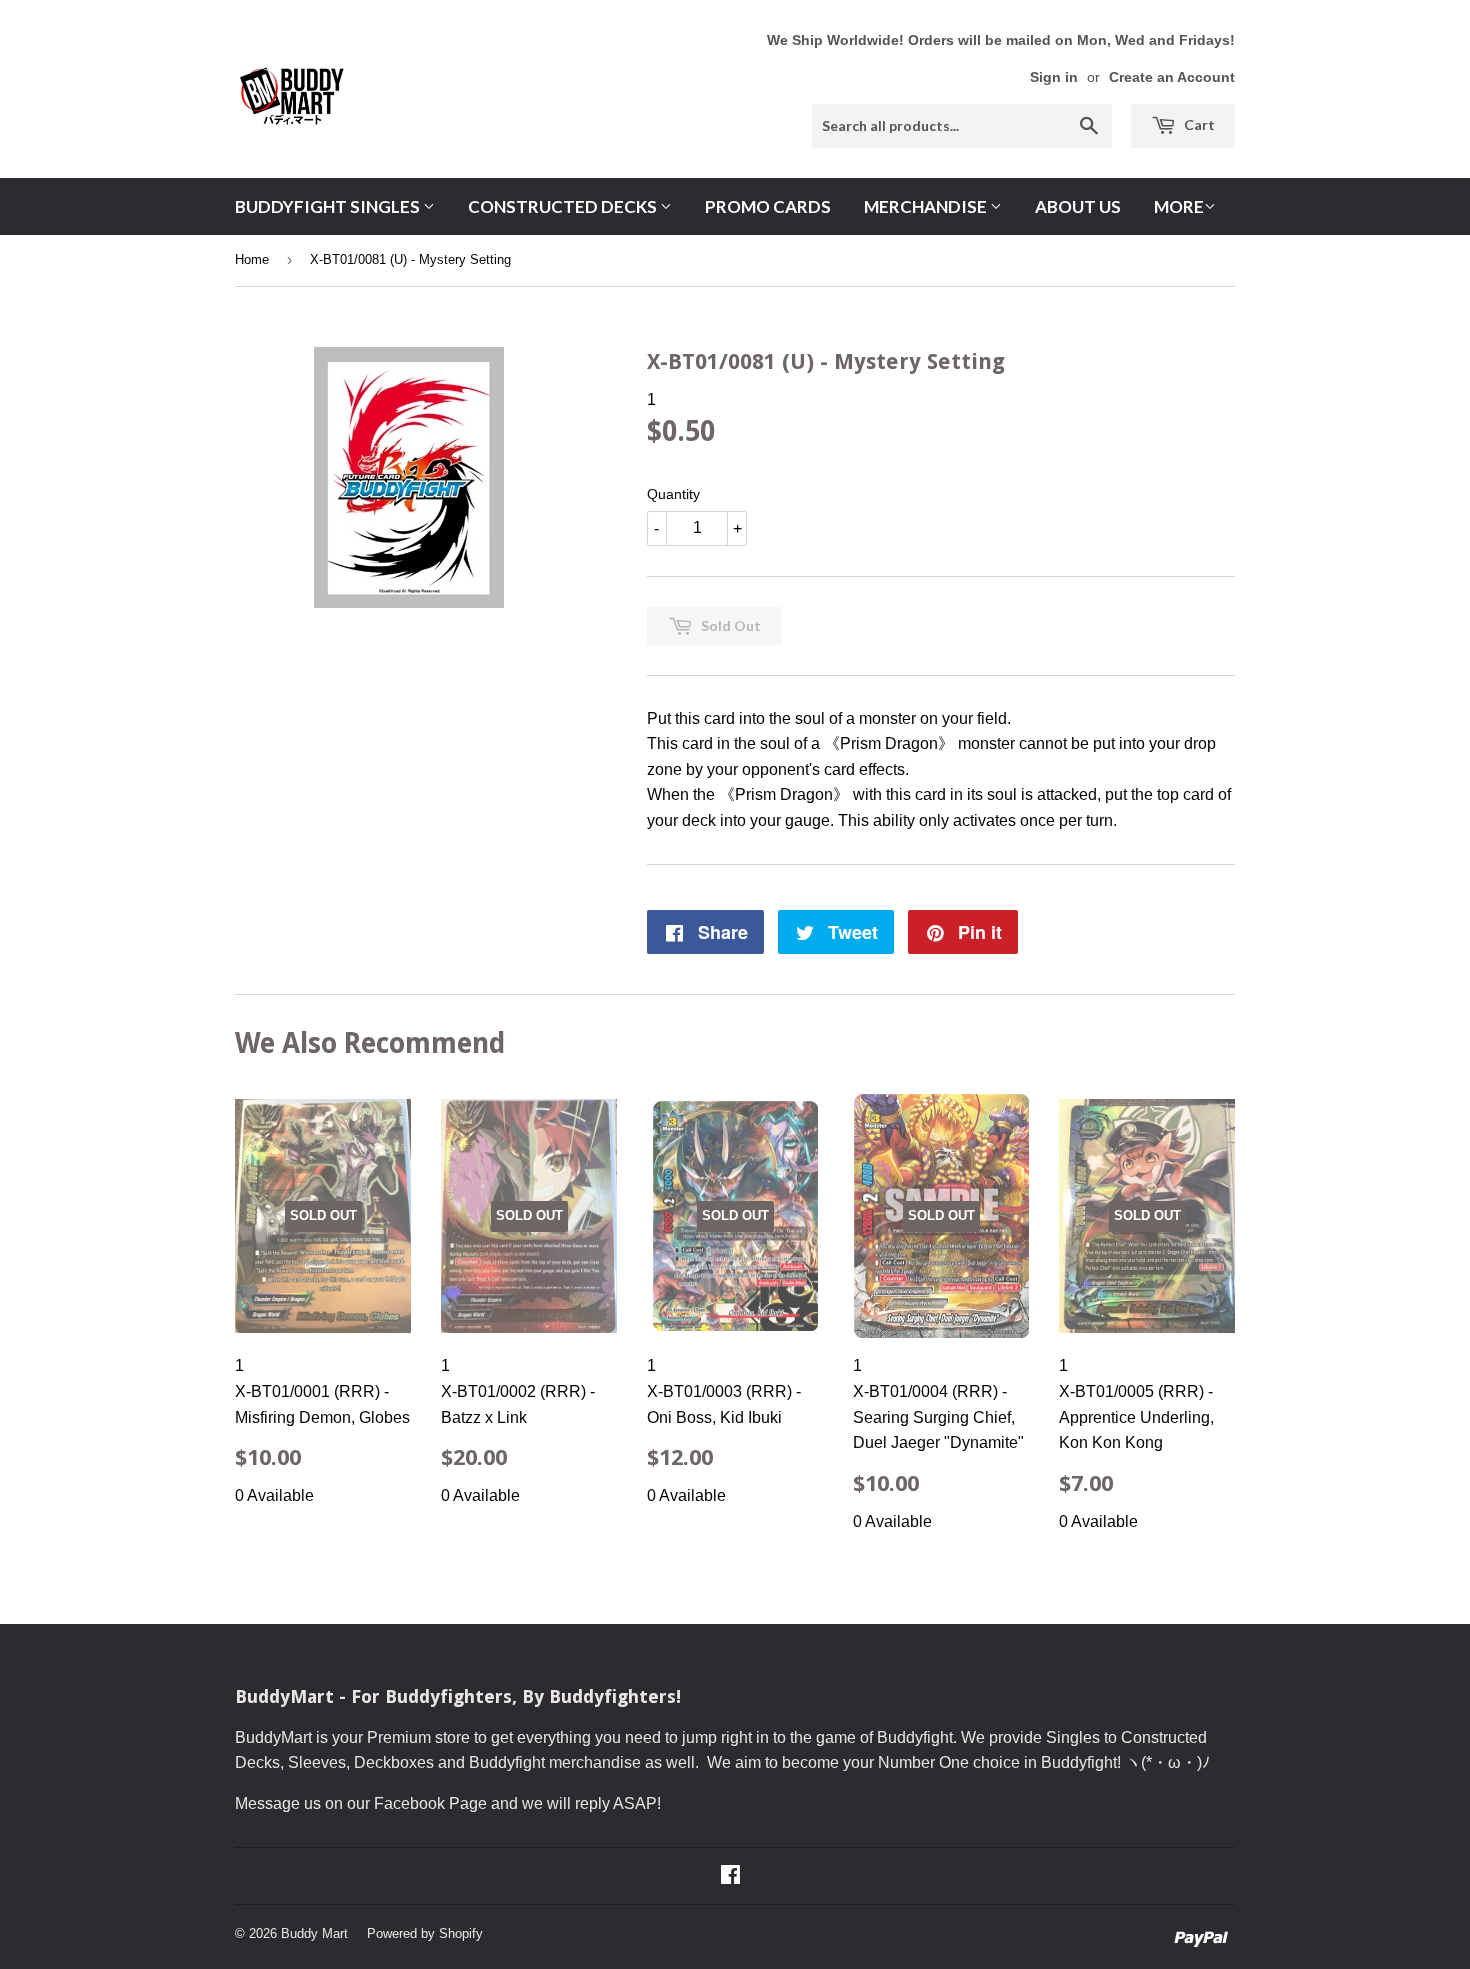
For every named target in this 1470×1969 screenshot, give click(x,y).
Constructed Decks (564, 206)
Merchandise (927, 206)
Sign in (1054, 77)
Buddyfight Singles (329, 206)
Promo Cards (768, 206)
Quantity (673, 494)
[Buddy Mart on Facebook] (730, 1876)
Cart (1198, 124)
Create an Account (1172, 77)
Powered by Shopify (425, 1933)
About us (1078, 206)
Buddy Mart (314, 1933)
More (1179, 206)
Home (252, 259)
